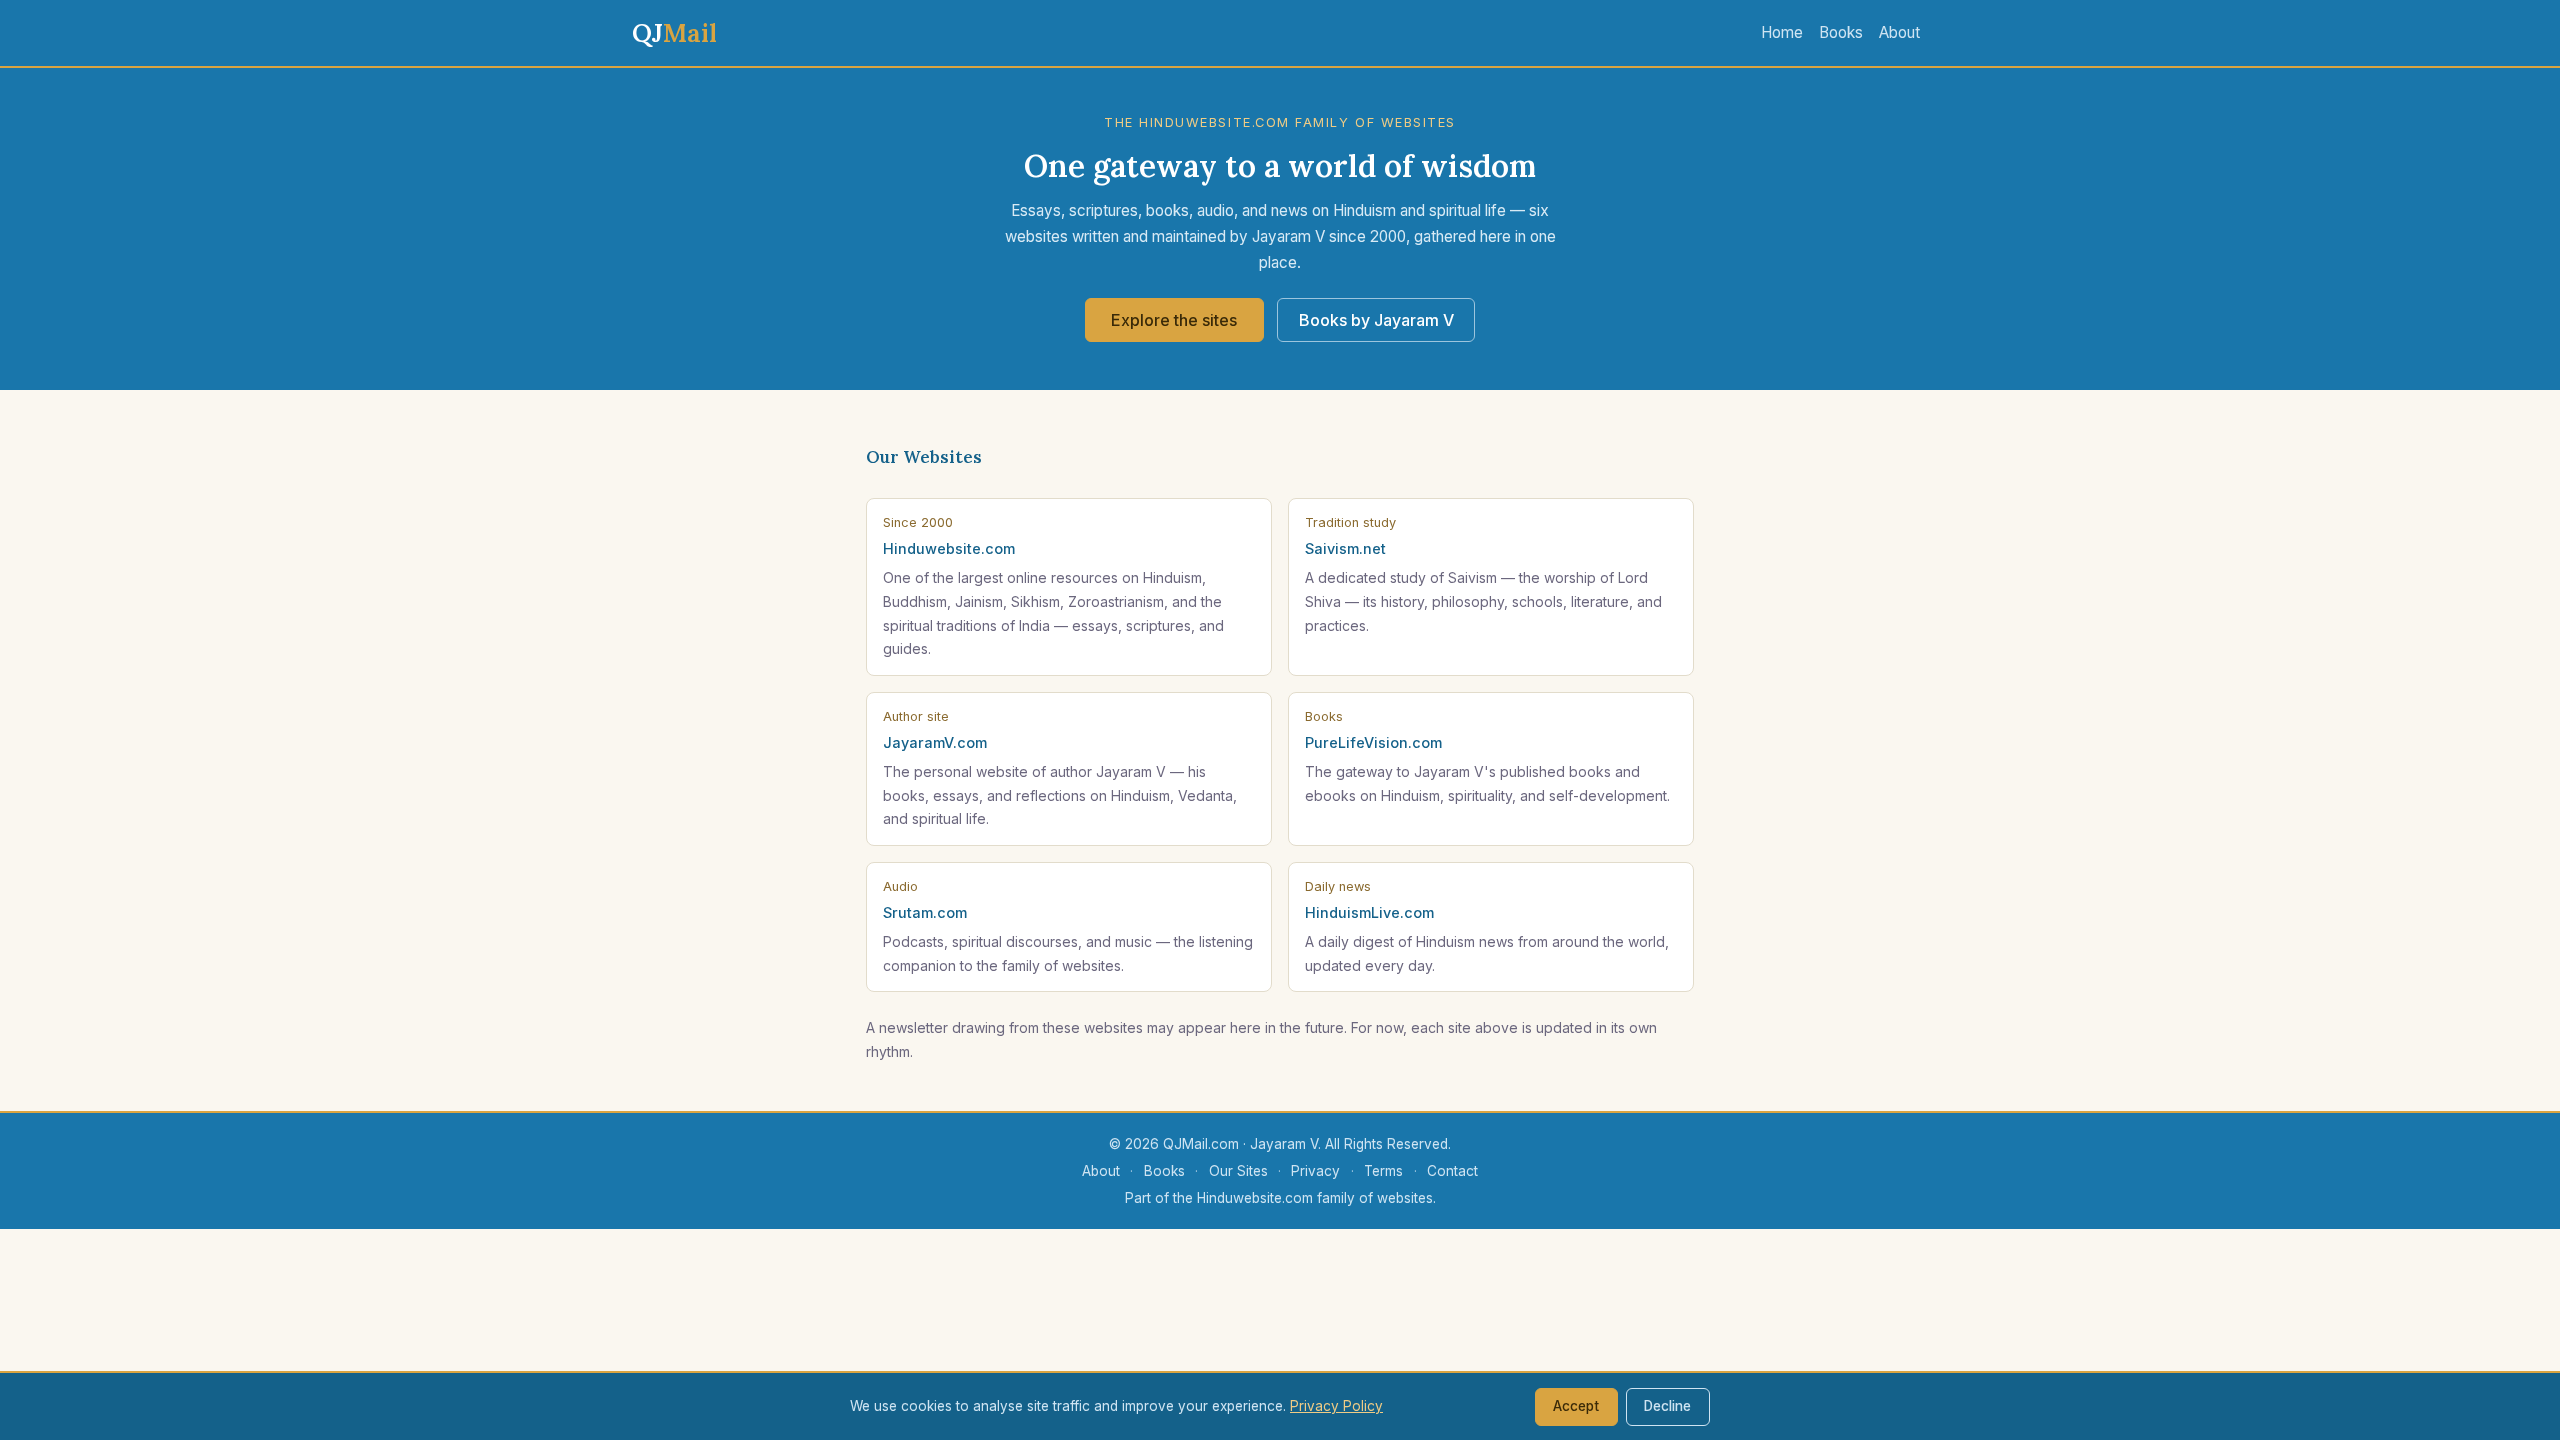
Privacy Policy (1336, 1406)
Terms (1383, 1171)
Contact (1452, 1171)
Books (1841, 32)
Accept (1576, 1406)
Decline (1667, 1406)
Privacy (1315, 1171)
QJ (674, 32)
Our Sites (1238, 1171)
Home (1782, 32)
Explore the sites (1174, 320)
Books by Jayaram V (1376, 320)
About (1899, 32)
